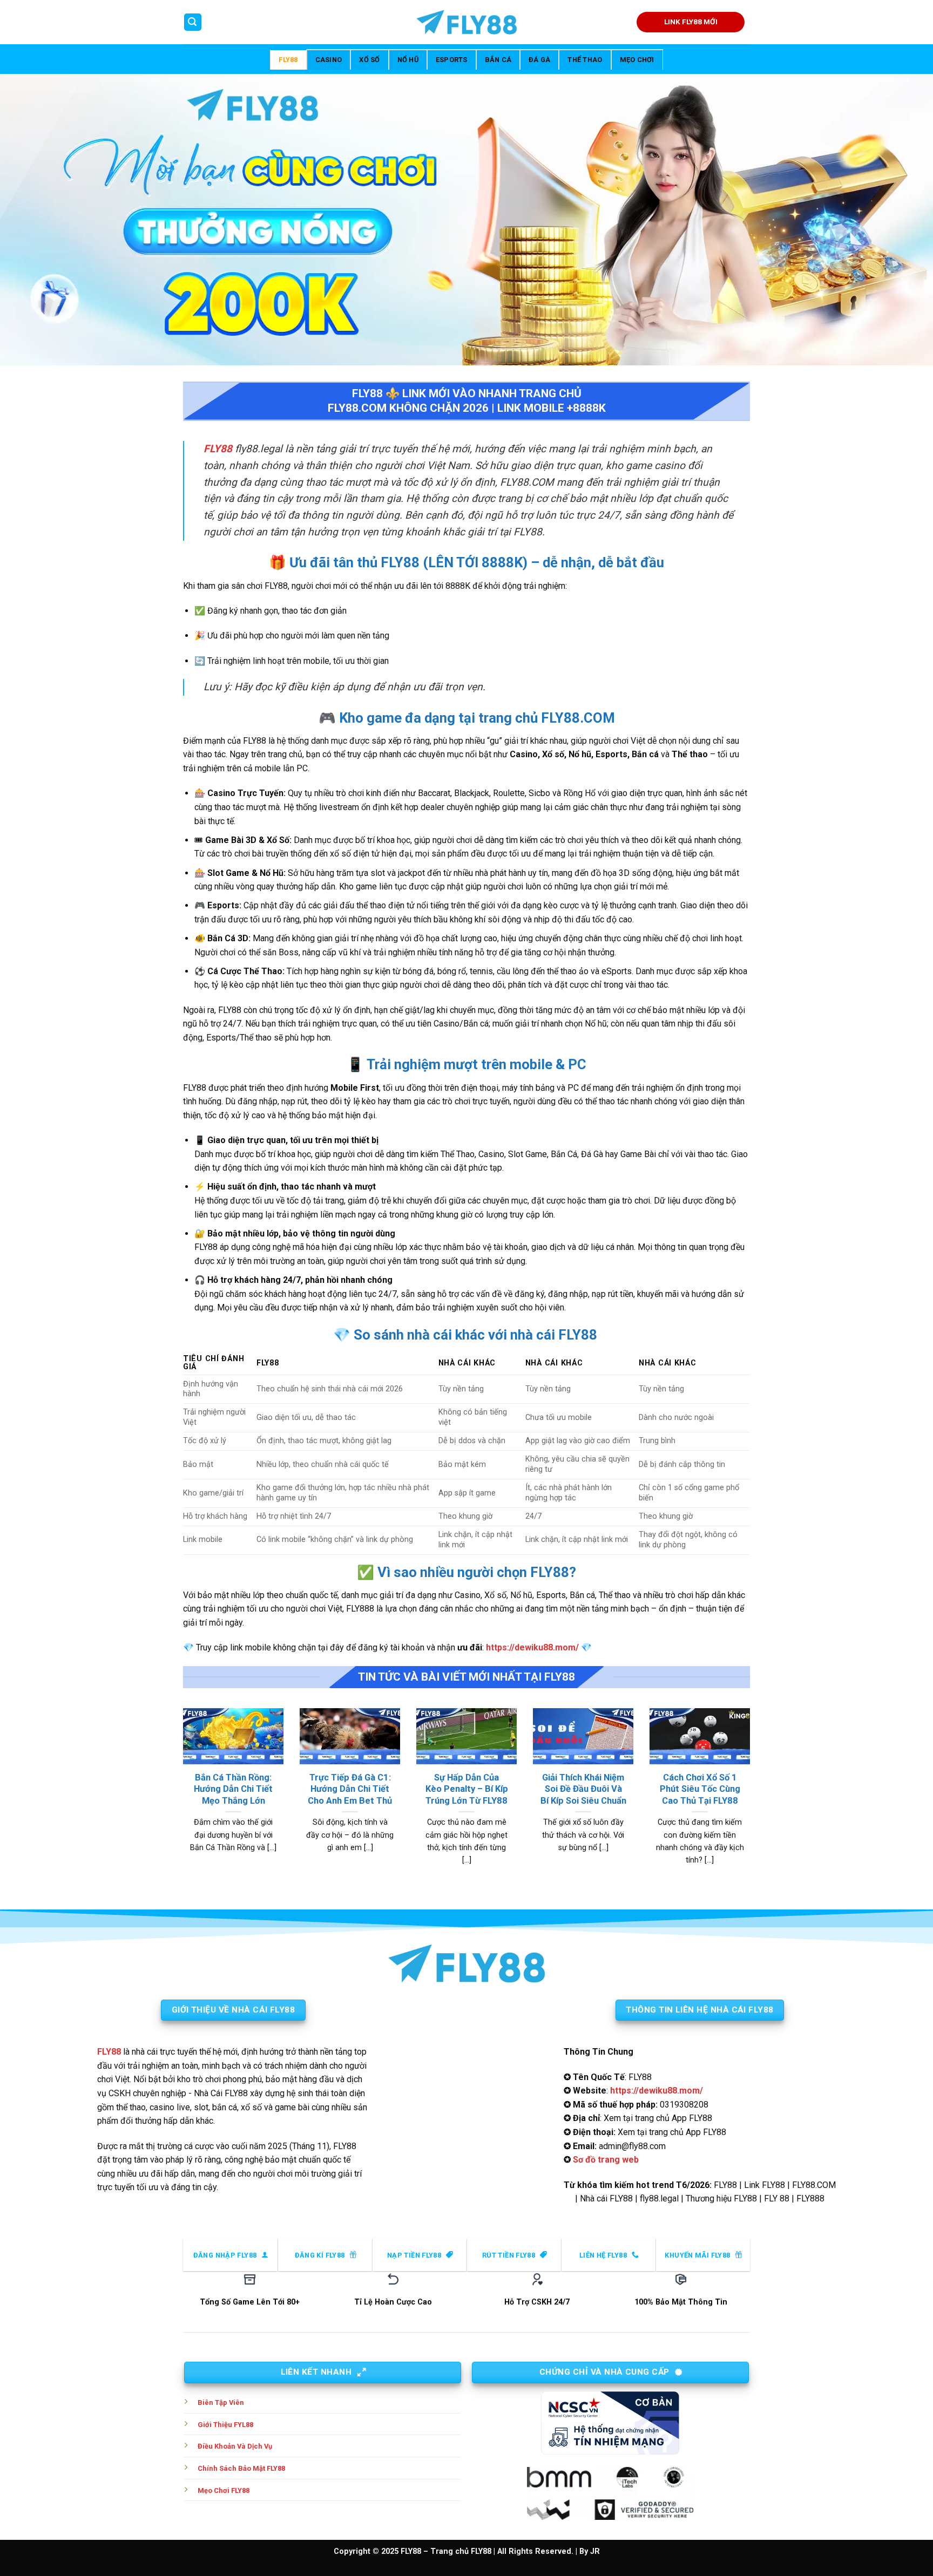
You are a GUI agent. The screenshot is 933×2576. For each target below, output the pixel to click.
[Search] (193, 22)
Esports (452, 60)
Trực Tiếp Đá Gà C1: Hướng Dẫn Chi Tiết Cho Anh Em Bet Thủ (350, 1789)
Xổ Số (369, 60)
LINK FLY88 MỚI (691, 22)
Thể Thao (585, 60)
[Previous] (181, 1800)
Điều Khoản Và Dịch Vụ (235, 2446)
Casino (329, 60)
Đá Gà (539, 60)
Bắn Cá (498, 60)
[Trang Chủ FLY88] (466, 22)
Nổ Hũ (408, 60)
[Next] (752, 1800)
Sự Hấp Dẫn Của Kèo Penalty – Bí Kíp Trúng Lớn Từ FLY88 (467, 1789)
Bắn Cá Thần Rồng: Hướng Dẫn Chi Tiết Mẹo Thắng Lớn (233, 1789)
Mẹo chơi (637, 60)
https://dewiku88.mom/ (532, 1647)
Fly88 (288, 60)
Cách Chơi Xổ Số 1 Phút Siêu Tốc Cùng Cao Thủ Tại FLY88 (700, 1789)
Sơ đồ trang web (606, 2160)
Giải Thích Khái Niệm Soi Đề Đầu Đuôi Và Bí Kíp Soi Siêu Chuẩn (583, 1789)
